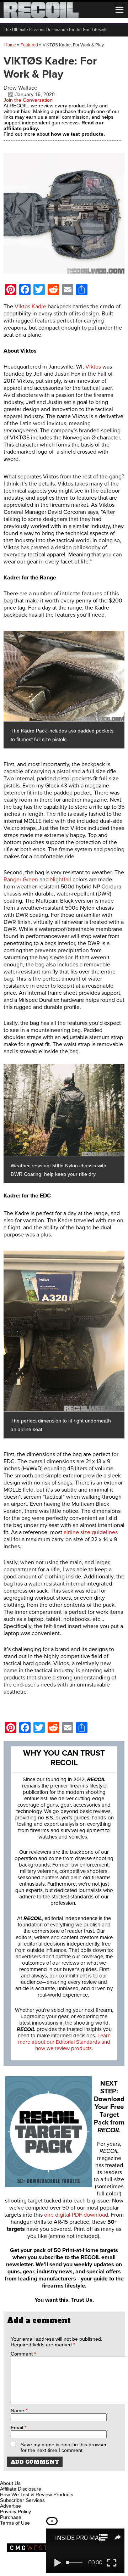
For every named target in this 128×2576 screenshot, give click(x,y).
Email (18, 2428)
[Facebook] (6, 2475)
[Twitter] (53, 2475)
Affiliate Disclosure (21, 2489)
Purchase (11, 2517)
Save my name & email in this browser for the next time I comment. (64, 2447)
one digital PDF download (76, 2215)
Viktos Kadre (30, 307)
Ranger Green (21, 880)
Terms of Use (15, 2523)
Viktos (93, 367)
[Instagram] (18, 2475)
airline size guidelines (91, 1532)
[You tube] (30, 2475)
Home (10, 45)
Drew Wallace (20, 88)
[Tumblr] (41, 2475)
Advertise (10, 2506)
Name (19, 2411)
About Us (10, 2483)
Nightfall (61, 880)
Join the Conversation (28, 100)
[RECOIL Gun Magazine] (41, 16)
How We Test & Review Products (37, 2494)
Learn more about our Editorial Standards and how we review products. (64, 2042)
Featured (29, 45)
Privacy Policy (15, 2512)
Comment (23, 2354)
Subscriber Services (22, 2500)
